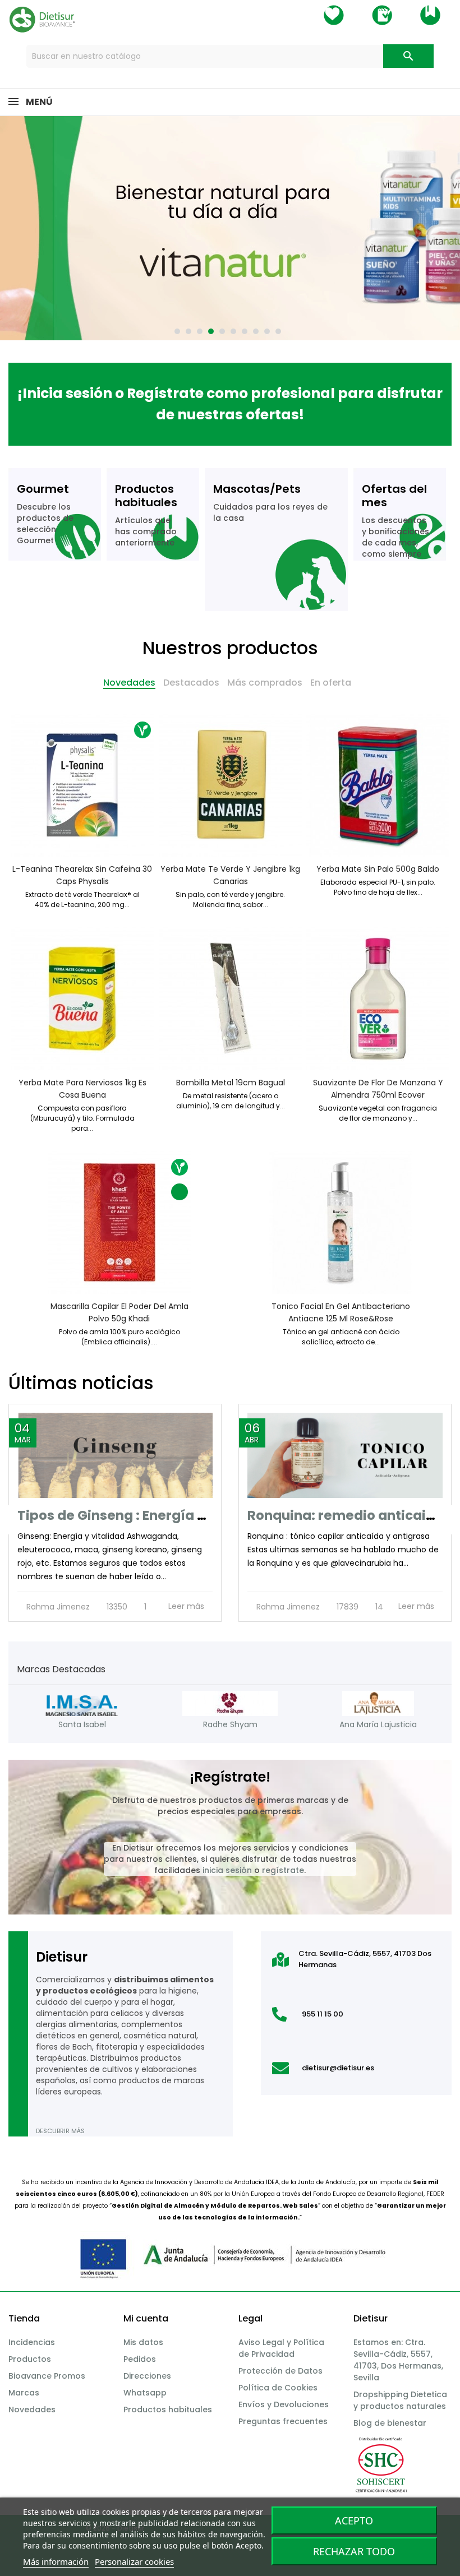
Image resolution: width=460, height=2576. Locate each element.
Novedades (129, 683)
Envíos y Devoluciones (284, 2404)
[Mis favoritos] (334, 15)
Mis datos (143, 2342)
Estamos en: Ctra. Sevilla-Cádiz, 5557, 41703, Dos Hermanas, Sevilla (398, 2360)
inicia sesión (227, 1870)
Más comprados (265, 683)
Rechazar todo (354, 2551)
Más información (56, 2561)
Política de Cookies (278, 2388)
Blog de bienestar (390, 2423)
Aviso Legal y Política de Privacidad (281, 2348)
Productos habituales (168, 2409)
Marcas (24, 2393)
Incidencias (32, 2342)
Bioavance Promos (47, 2376)
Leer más (187, 1606)
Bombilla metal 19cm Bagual (230, 1083)
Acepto (354, 2520)
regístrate (283, 1870)
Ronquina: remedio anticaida (346, 1515)
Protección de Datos (280, 2371)
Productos (30, 2359)
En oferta (331, 683)
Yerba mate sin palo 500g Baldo (378, 869)
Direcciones (147, 2376)
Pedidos (140, 2359)
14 (378, 1607)
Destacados (191, 683)
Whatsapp (145, 2393)
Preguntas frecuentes (283, 2421)
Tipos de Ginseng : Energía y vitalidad (143, 1515)
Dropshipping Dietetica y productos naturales (400, 2400)
